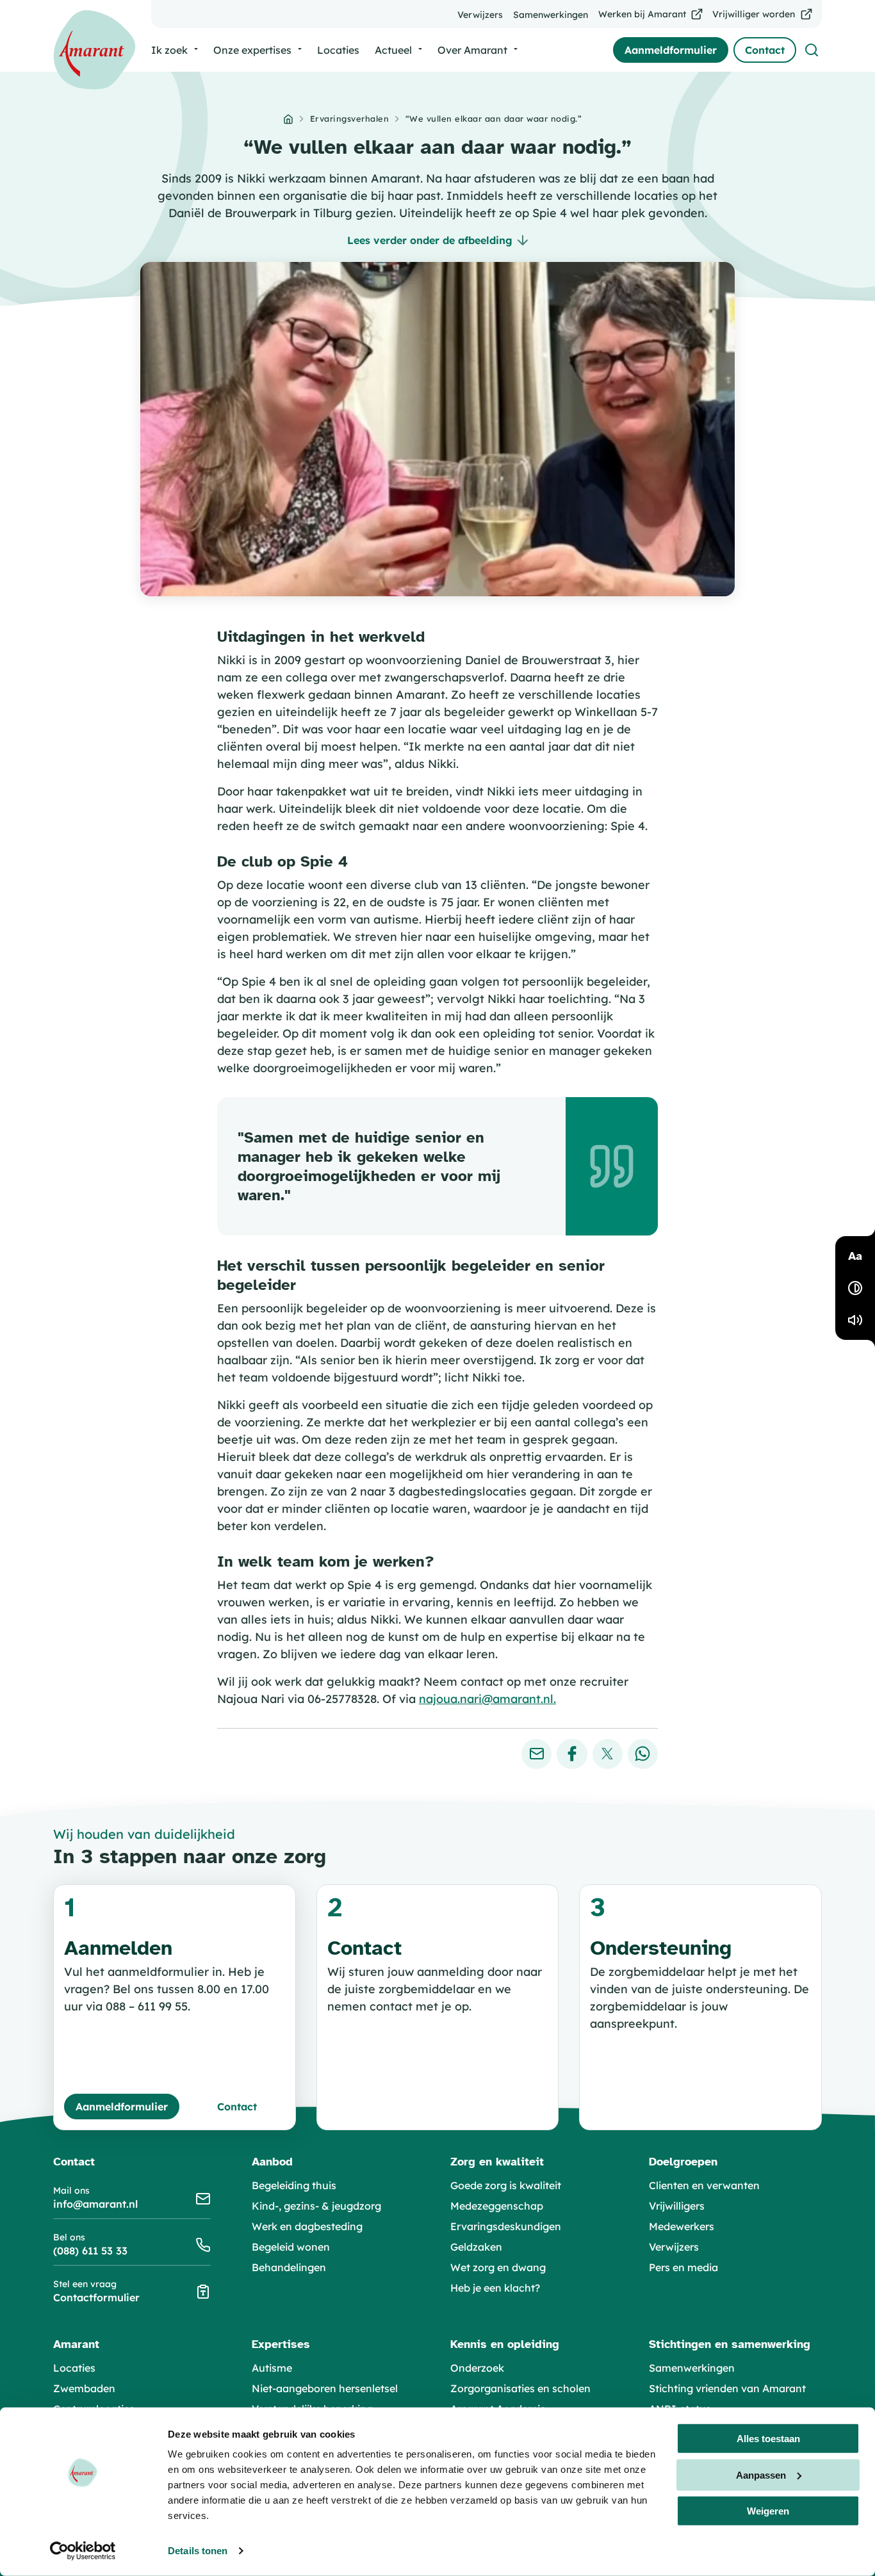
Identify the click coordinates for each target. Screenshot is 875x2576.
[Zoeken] (812, 50)
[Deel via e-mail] (536, 1754)
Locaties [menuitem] (338, 50)
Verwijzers (674, 2247)
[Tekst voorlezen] (855, 1320)
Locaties (74, 2368)
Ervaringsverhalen (350, 118)
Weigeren (768, 2511)
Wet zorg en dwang (498, 2267)
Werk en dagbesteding (307, 2226)
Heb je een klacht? (495, 2288)
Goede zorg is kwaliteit (506, 2185)
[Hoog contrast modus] (855, 1288)
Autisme (272, 2368)
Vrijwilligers (677, 2206)
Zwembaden (84, 2388)
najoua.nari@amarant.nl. (487, 1699)
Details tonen (198, 2551)
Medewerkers (682, 2226)
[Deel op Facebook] (572, 1754)
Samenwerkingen (692, 2368)
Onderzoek (477, 2368)
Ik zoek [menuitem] (169, 50)
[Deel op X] (608, 1754)
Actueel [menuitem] (393, 50)
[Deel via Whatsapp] (643, 1754)
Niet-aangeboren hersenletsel (325, 2388)
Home (288, 119)
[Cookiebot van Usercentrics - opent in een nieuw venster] (83, 2551)
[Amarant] (94, 50)
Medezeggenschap (497, 2206)
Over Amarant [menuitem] (472, 50)
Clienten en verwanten (704, 2185)
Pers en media (683, 2267)
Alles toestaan (768, 2439)
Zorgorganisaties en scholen (520, 2388)
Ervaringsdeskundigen (506, 2226)
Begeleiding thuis (294, 2185)
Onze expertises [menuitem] (252, 50)
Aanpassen (761, 2474)
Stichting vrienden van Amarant (727, 2388)
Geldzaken (476, 2247)
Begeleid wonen (291, 2247)
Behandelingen (289, 2267)
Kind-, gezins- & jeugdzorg (316, 2206)
